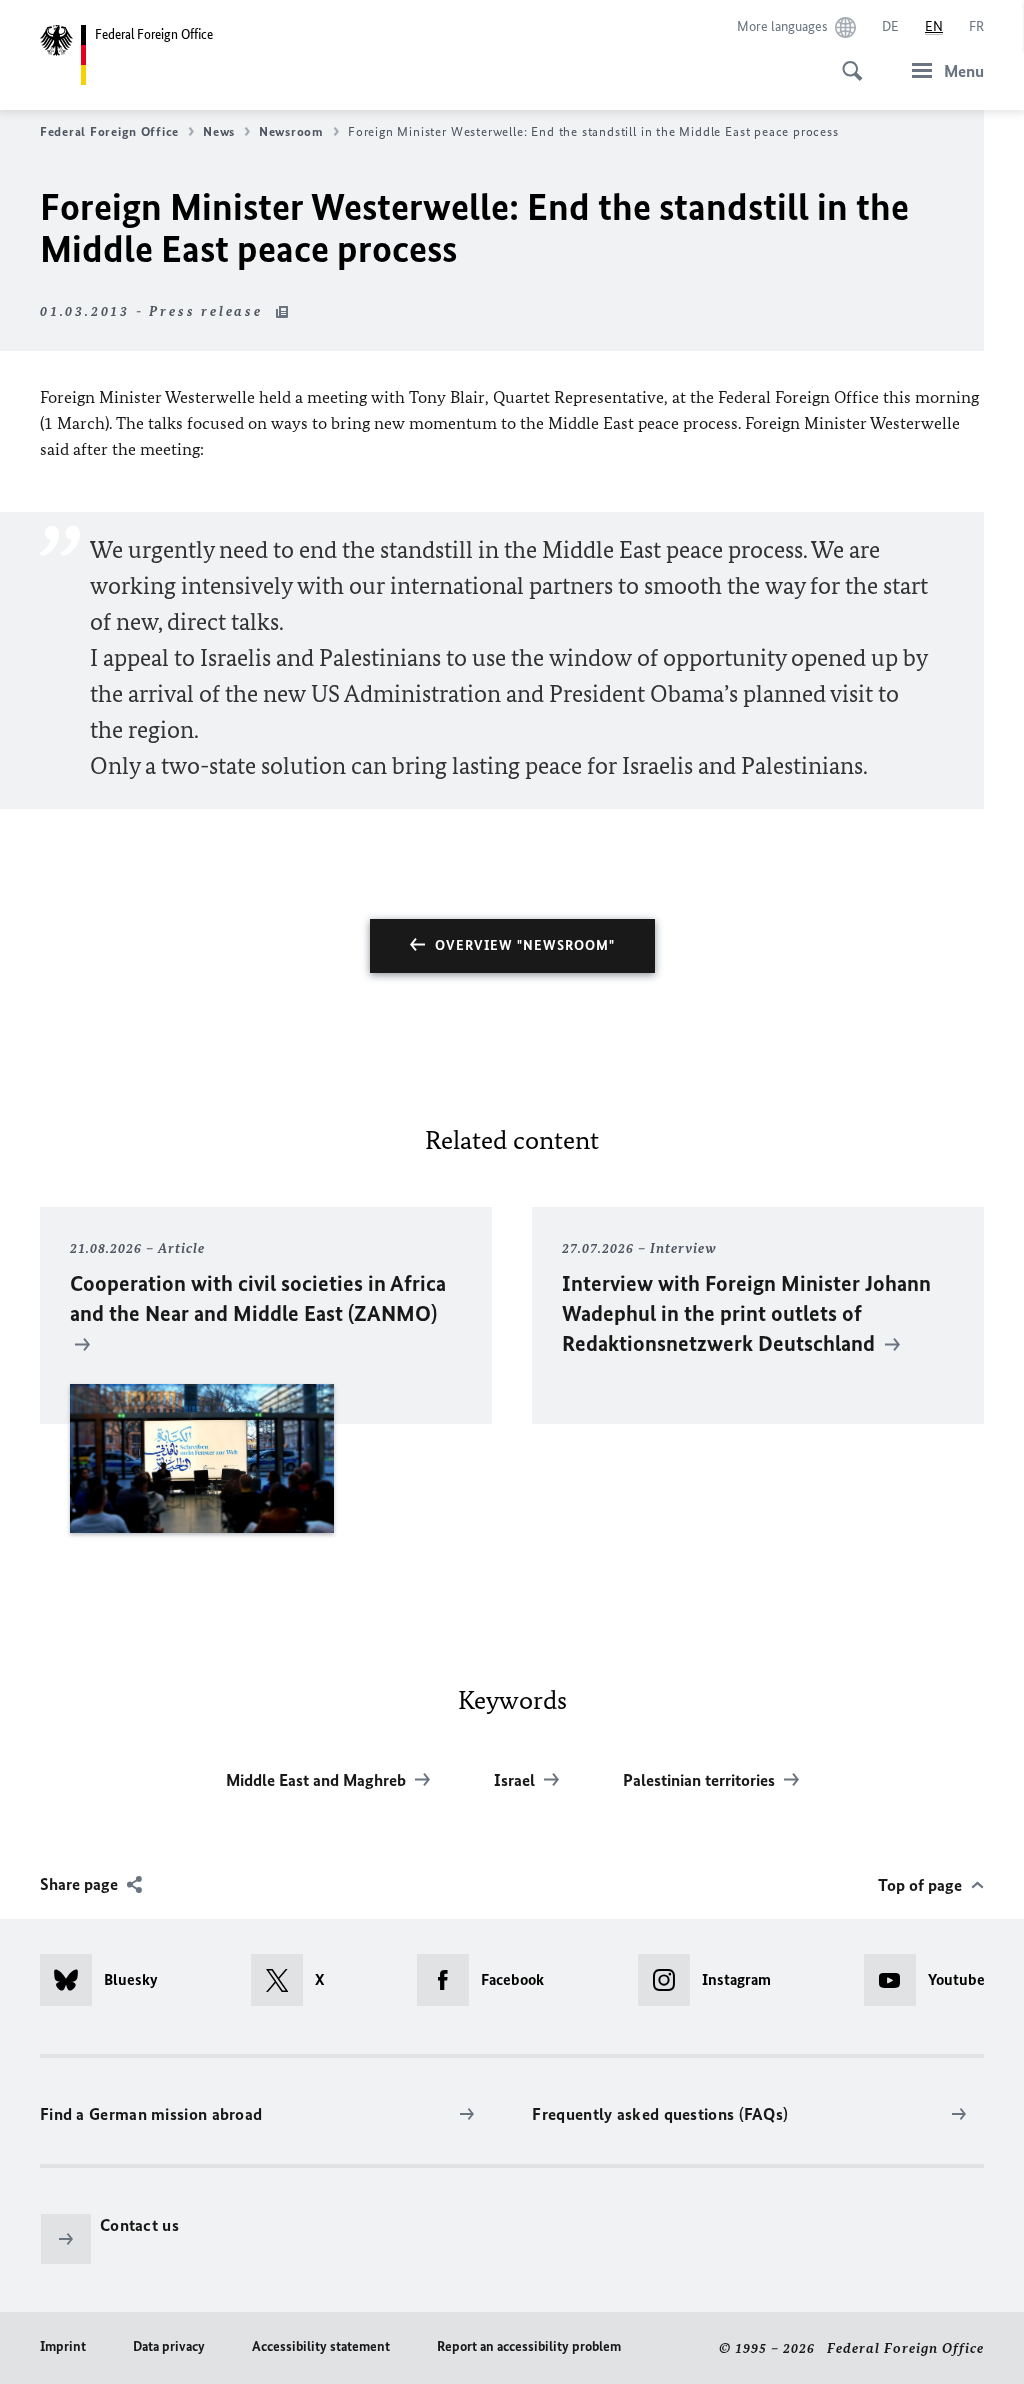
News (219, 131)
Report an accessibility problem (529, 2346)
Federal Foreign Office (109, 131)
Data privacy (169, 2346)
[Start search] (846, 60)
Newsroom (291, 131)
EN (934, 26)
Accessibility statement (321, 2346)
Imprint (63, 2346)
